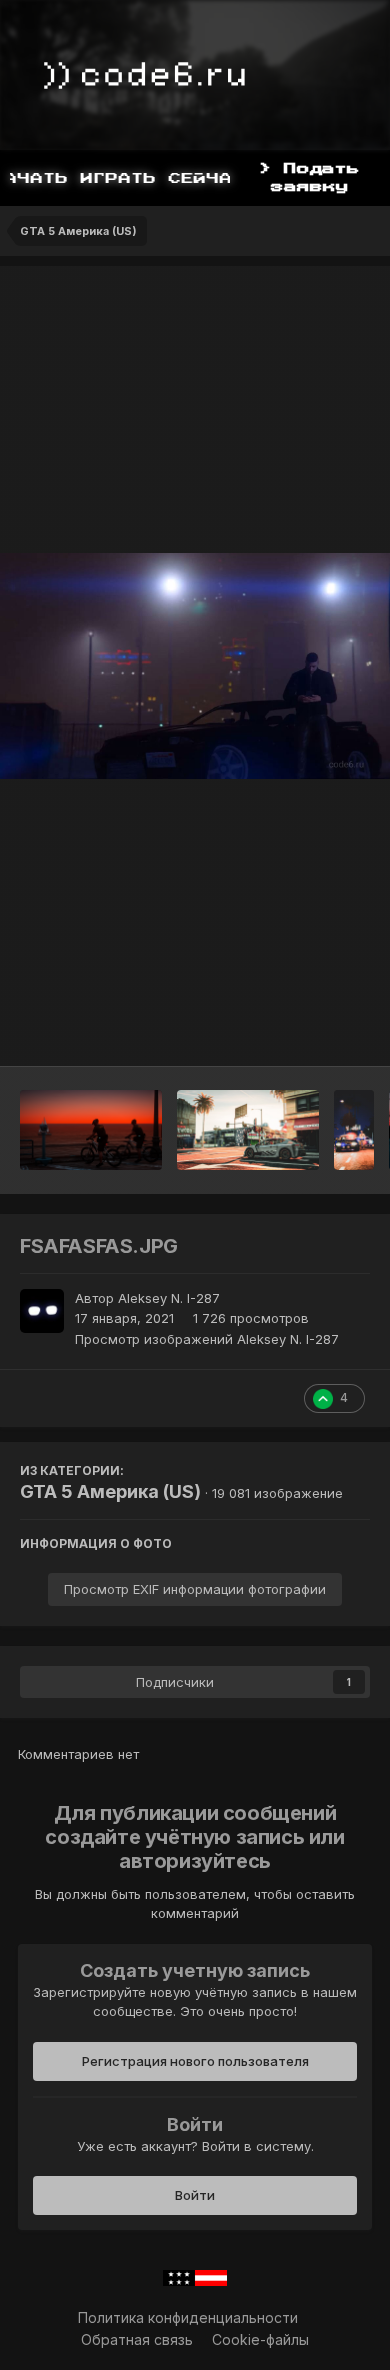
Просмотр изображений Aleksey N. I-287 (207, 1339)
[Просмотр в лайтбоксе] (195, 666)
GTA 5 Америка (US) (110, 1491)
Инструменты (299, 1030)
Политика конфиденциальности (188, 2317)
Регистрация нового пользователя (195, 2061)
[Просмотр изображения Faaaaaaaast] (248, 1130)
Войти (195, 2195)
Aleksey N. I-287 (169, 1298)
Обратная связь (137, 2339)
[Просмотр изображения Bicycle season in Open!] (91, 1130)
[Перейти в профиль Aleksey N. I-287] (42, 1311)
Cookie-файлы (260, 2339)
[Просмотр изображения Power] (354, 1130)
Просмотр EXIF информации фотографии (195, 1589)
